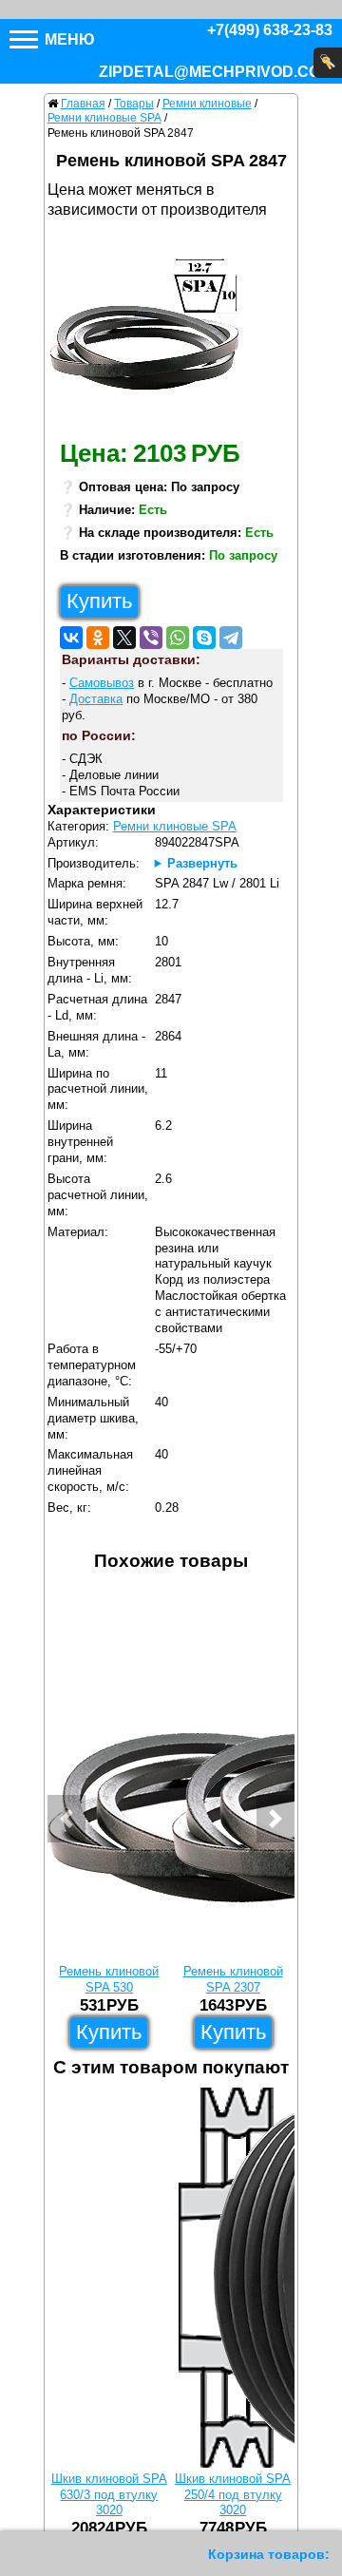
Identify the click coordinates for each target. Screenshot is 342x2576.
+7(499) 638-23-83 (270, 30)
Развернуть (202, 863)
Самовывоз (102, 683)
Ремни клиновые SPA (175, 826)
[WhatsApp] (178, 638)
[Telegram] (231, 638)
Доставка (96, 699)
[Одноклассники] (98, 638)
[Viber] (151, 638)
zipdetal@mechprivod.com (216, 72)
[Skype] (204, 638)
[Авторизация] (328, 63)
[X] (124, 638)
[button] (66, 1819)
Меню (68, 39)
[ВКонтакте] (71, 638)
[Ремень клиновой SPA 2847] (152, 329)
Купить (99, 601)
